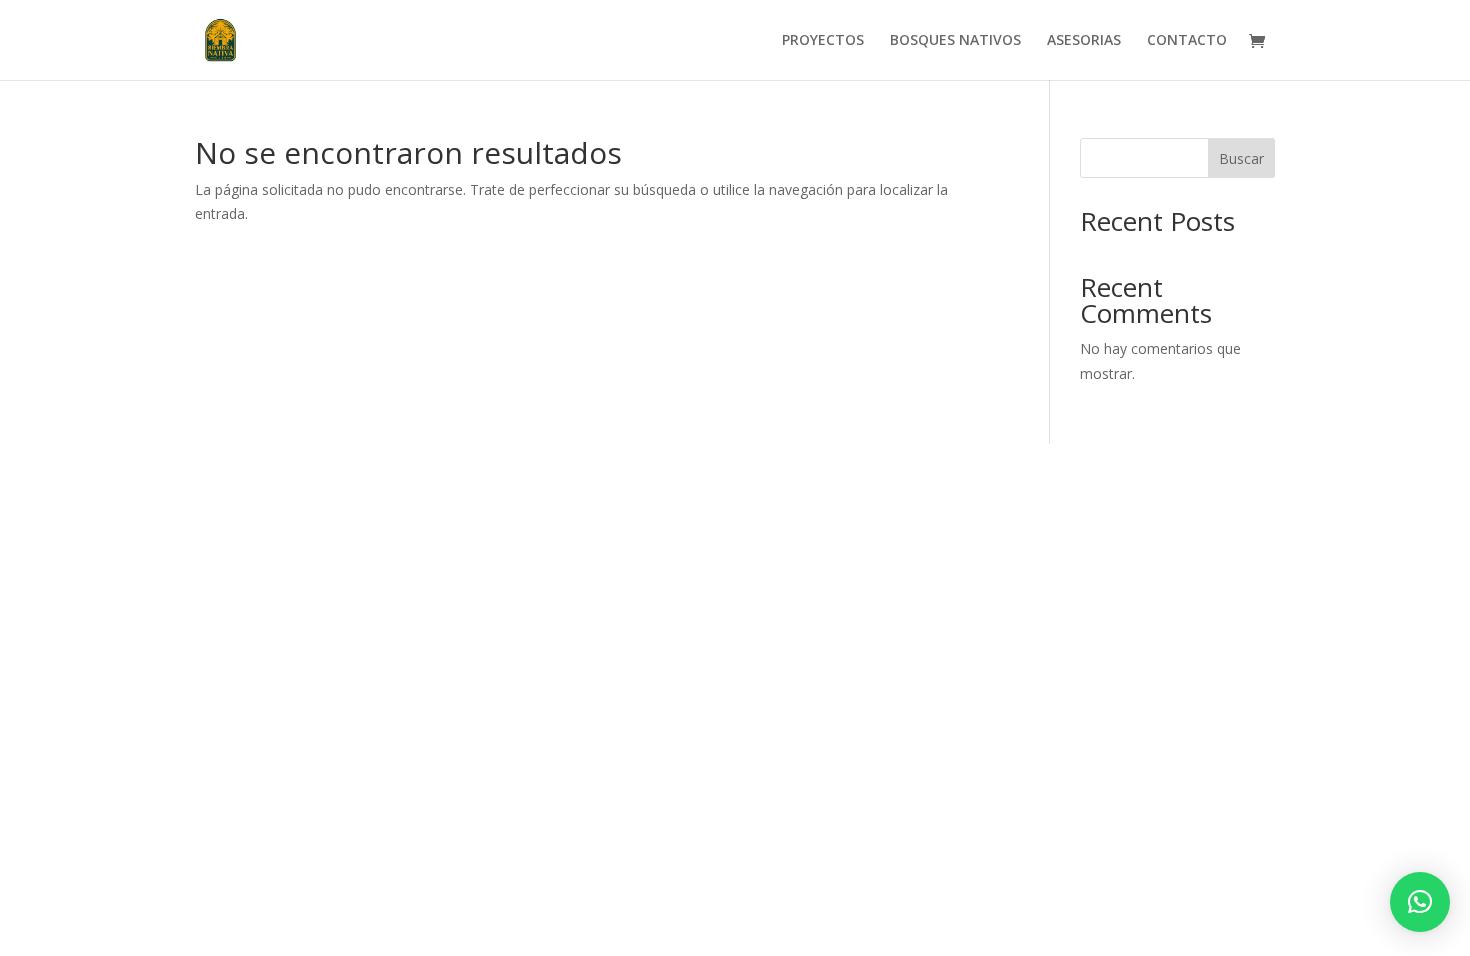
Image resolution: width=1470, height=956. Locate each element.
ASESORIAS (1084, 41)
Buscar (1241, 158)
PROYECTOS (823, 41)
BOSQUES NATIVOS (955, 41)
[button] (1420, 902)
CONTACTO (1187, 41)
